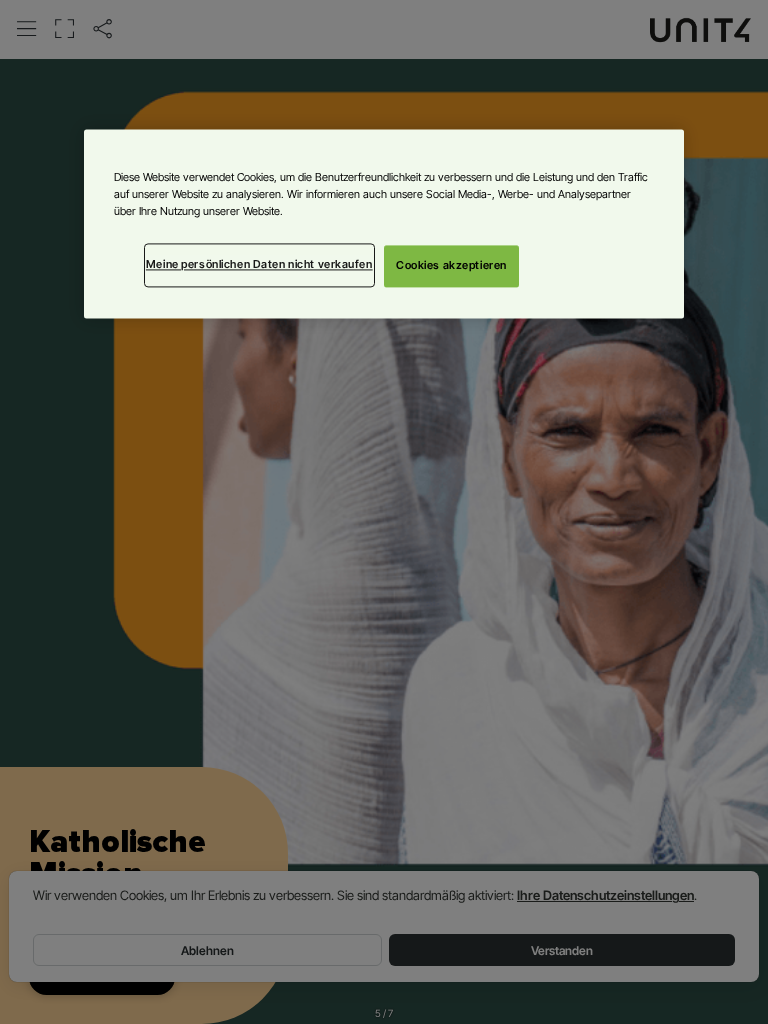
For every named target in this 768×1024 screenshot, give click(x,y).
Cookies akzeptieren (451, 265)
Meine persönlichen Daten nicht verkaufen (259, 264)
